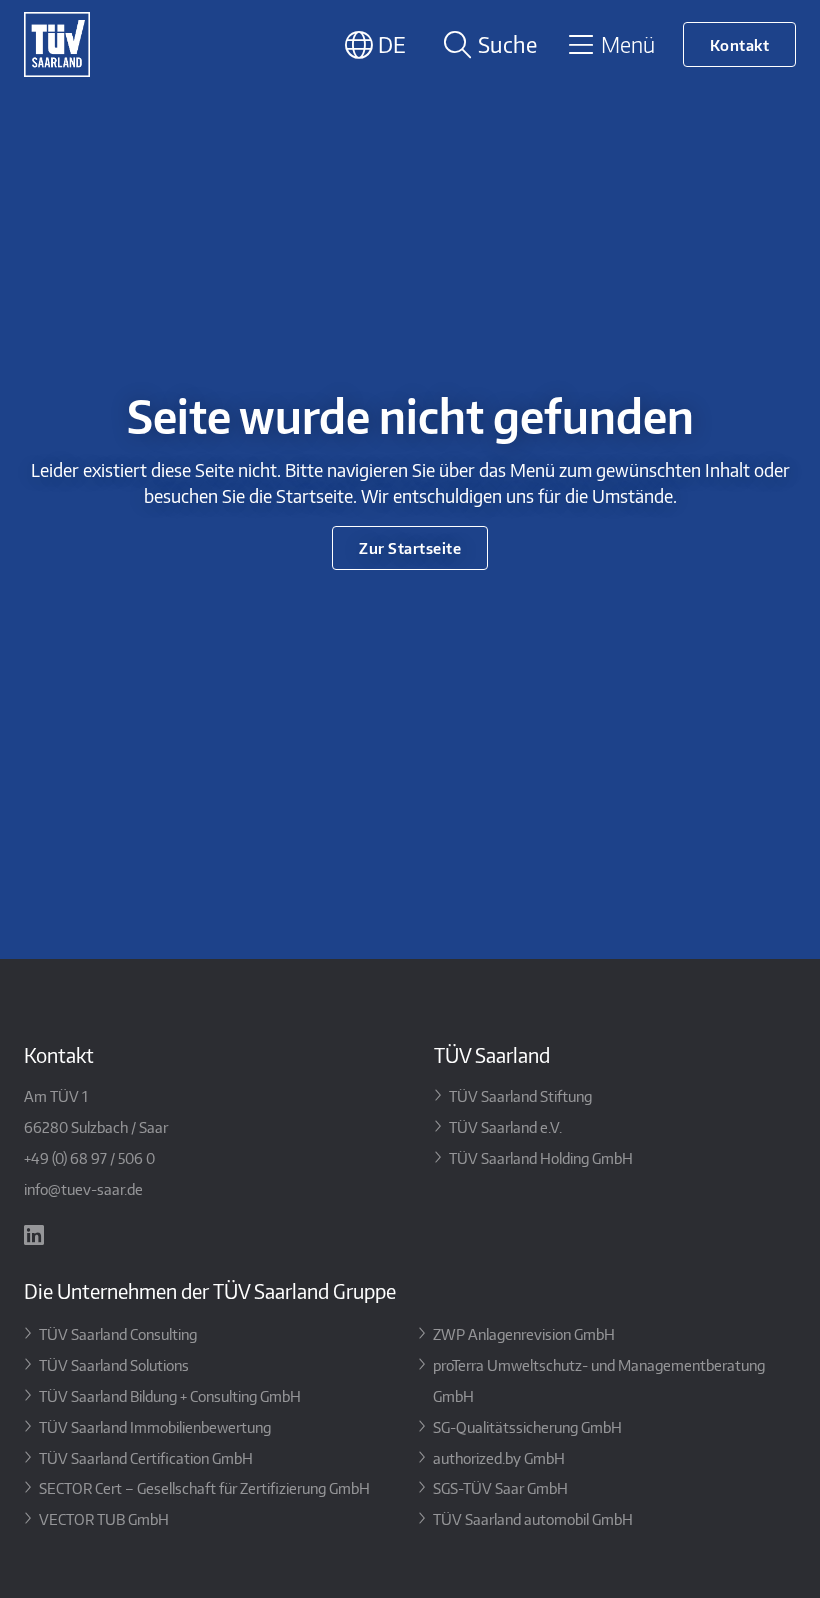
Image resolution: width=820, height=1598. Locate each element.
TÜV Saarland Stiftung (520, 1095)
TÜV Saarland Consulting (118, 1333)
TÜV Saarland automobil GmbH (533, 1518)
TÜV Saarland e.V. (505, 1126)
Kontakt (740, 44)
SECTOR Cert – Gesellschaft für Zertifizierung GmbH (204, 1487)
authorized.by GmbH (499, 1457)
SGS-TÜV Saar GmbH (500, 1487)
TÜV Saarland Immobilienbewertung (155, 1426)
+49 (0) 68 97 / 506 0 (89, 1157)
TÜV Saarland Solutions (114, 1364)
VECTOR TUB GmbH (104, 1518)
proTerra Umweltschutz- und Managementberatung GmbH (599, 1380)
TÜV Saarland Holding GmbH (541, 1157)
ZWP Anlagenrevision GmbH (524, 1333)
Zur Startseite (410, 547)
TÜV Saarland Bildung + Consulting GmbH (170, 1395)
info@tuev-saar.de (83, 1188)
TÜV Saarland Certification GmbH (146, 1457)
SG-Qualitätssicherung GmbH (527, 1426)
